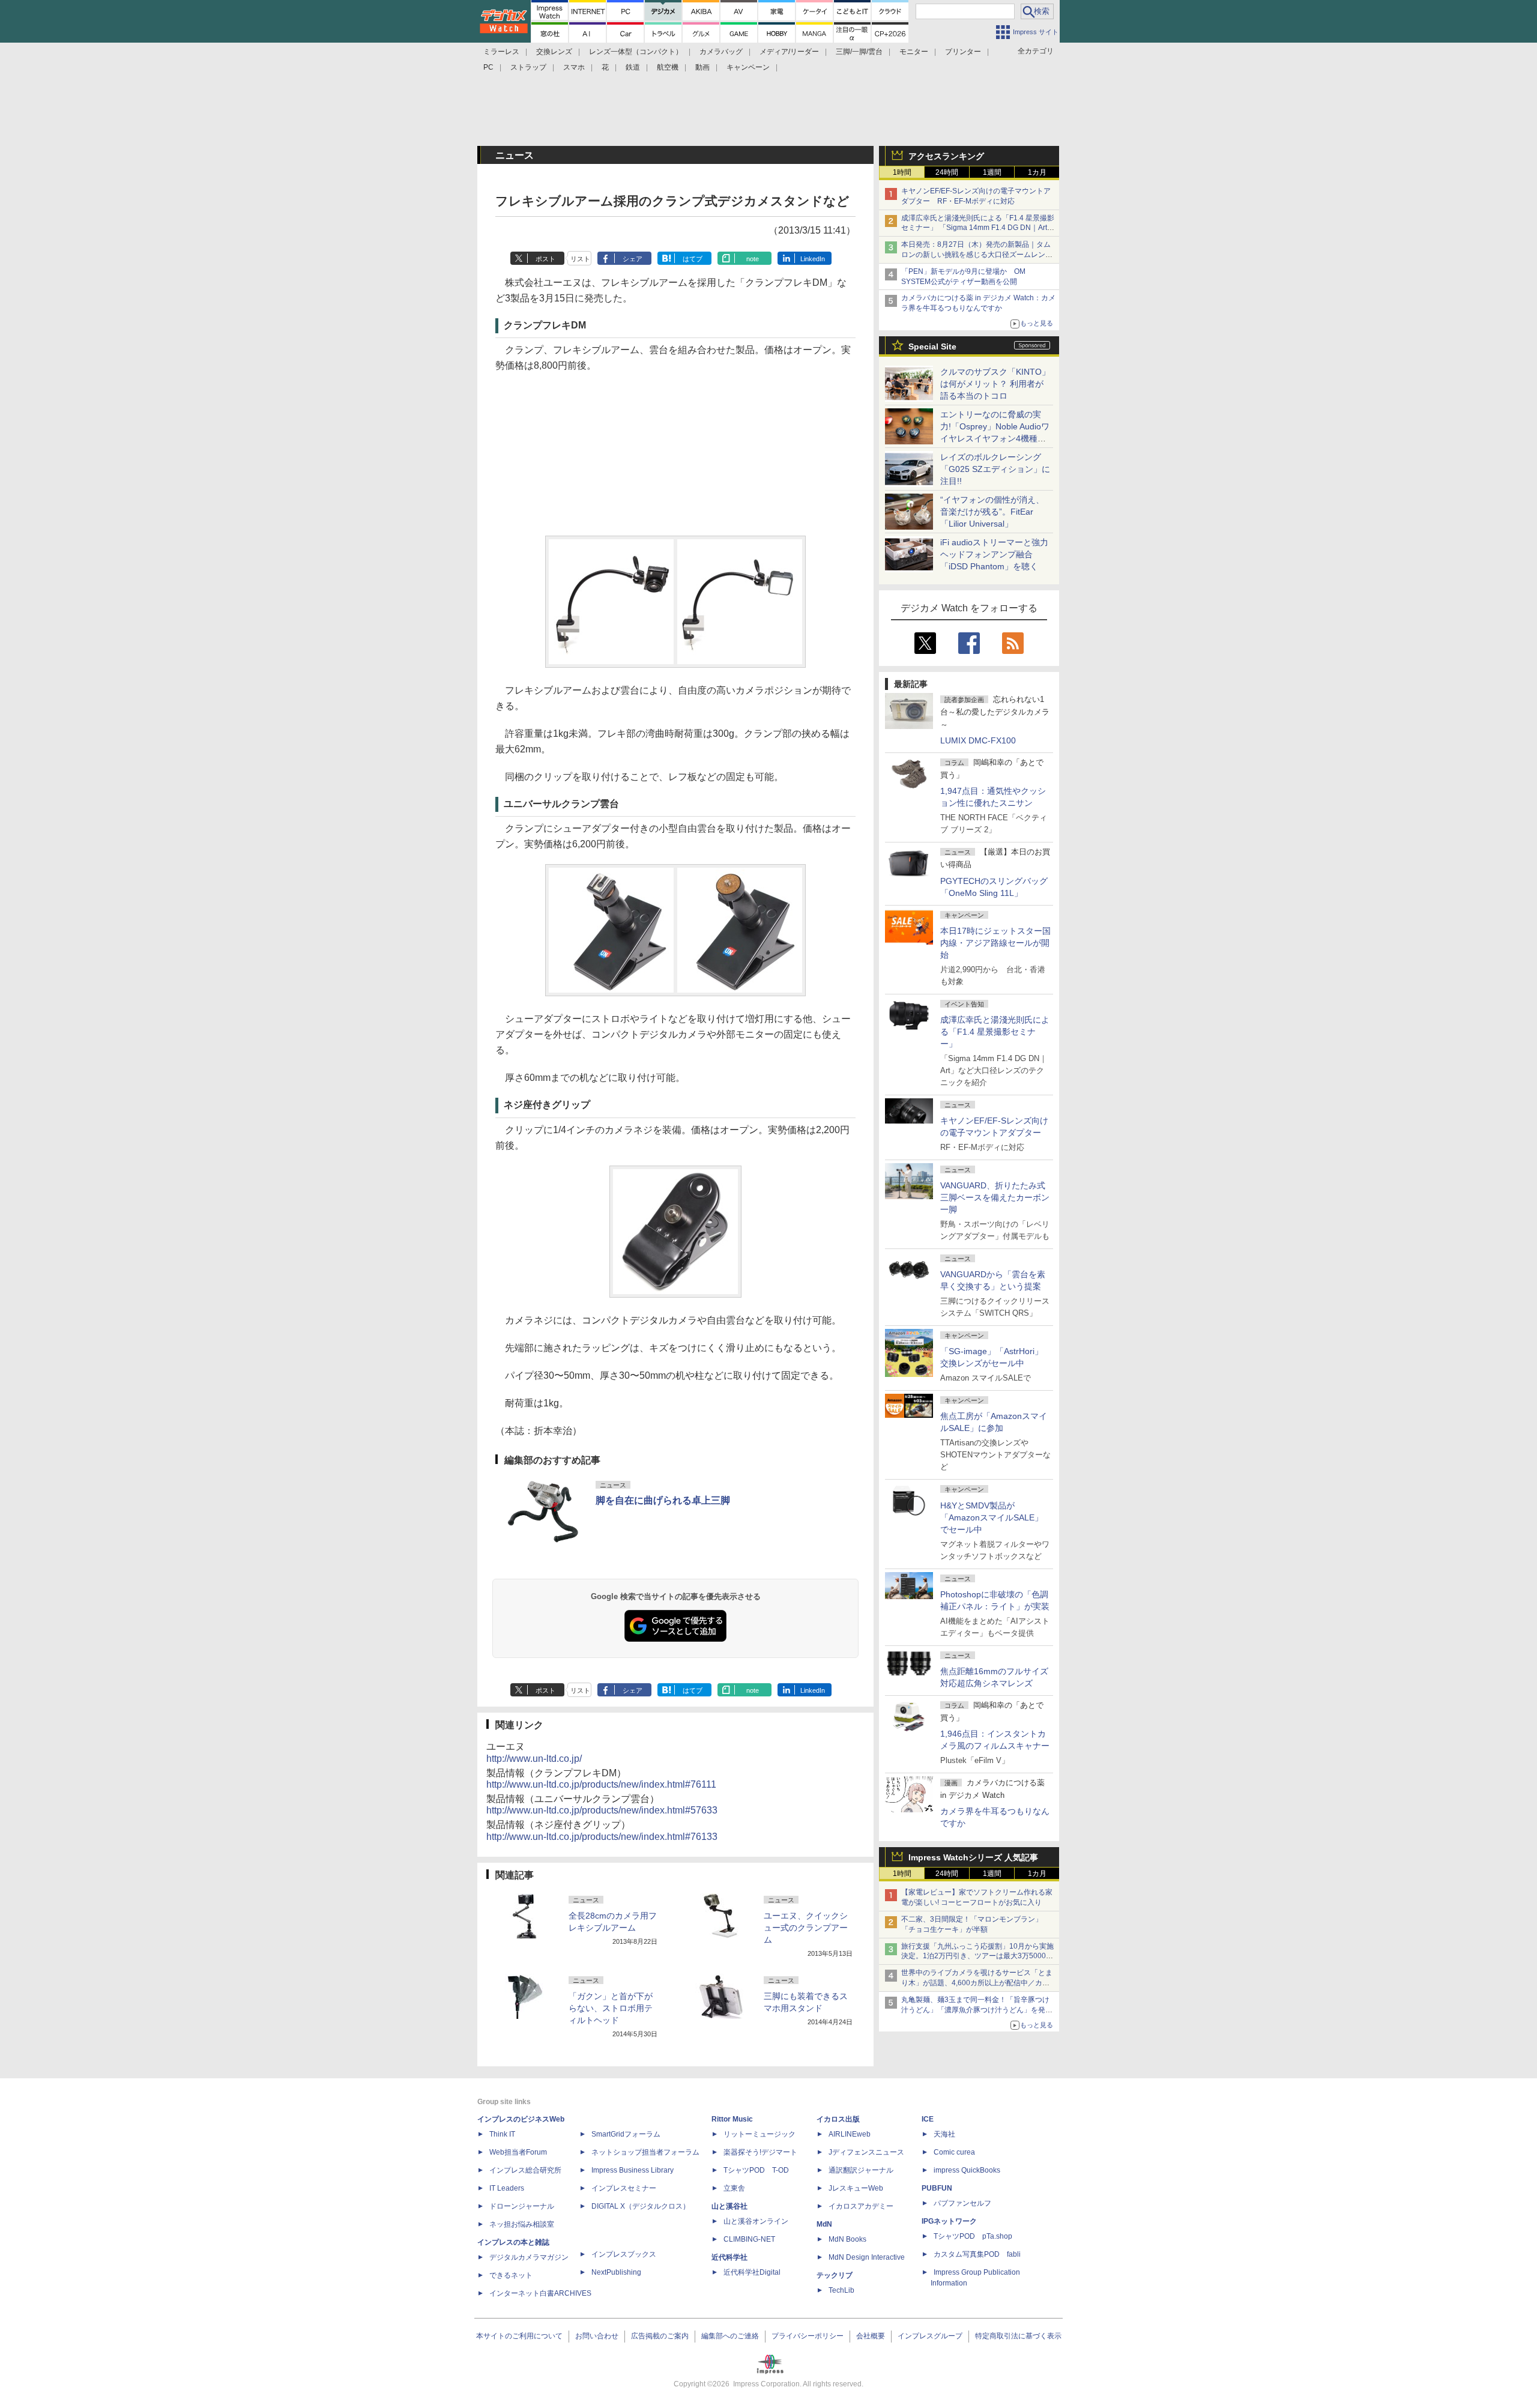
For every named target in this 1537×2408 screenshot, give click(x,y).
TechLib (841, 2290)
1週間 (992, 172)
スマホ (574, 67)
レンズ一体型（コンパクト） (636, 52)
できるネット (511, 2275)
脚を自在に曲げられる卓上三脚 (663, 1500)
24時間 (947, 172)
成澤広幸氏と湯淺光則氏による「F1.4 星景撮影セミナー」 (995, 1032)
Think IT (502, 2134)
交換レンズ (554, 52)
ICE (928, 2119)
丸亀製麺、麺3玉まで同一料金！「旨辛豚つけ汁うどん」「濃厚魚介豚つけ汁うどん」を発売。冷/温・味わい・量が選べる (975, 2010)
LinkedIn (813, 259)
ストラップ (528, 67)
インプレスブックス (624, 2254)
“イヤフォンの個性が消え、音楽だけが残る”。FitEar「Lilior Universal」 (992, 512)
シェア (633, 259)
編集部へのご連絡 (730, 2336)
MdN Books (847, 2239)
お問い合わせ (597, 2336)
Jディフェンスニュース (866, 2152)
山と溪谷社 (729, 2206)
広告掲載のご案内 (660, 2336)
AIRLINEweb (850, 2134)
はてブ (693, 259)
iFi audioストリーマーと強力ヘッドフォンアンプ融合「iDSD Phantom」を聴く (994, 554)
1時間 (902, 172)
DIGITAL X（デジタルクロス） (641, 2206)
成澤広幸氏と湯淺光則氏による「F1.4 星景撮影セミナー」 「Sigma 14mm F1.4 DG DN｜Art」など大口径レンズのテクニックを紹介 (978, 228)
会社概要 (871, 2336)
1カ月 (1037, 172)
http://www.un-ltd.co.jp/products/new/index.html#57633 (602, 1810)
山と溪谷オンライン (756, 2221)
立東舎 (734, 2188)
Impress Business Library (633, 2170)
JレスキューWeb (856, 2188)
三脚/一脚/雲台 (859, 52)
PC (488, 67)
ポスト (545, 259)
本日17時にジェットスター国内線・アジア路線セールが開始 (995, 943)
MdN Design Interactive (867, 2257)
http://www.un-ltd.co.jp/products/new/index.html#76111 (601, 1784)
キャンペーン (748, 67)
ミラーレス (501, 52)
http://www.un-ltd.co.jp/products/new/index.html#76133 (602, 1837)
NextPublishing (616, 2272)
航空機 (668, 67)
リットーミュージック (759, 2134)
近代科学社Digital (752, 2272)
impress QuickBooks (967, 2170)
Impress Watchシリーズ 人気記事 (973, 1857)
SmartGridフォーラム (626, 2134)
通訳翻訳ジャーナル (861, 2170)
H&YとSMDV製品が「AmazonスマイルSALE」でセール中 (992, 1517)
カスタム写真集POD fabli (977, 2254)
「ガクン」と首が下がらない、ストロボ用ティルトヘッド (611, 2008)
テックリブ (835, 2275)
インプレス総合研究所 (525, 2170)
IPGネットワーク (949, 2221)
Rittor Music (732, 2119)
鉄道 (633, 67)
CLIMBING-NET (749, 2239)
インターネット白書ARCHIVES (540, 2293)
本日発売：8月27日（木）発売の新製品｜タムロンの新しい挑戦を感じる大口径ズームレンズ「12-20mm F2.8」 (977, 255)
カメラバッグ (721, 52)
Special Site (932, 346)
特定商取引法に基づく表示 (1018, 2336)
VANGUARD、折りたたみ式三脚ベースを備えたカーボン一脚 (995, 1197)
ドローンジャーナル (522, 2206)
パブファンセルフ (962, 2203)
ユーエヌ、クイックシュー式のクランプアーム (806, 1928)
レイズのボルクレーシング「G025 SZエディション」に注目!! (995, 469)
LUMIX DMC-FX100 (978, 740)
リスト (580, 259)
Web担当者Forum (518, 2152)
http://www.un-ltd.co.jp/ (534, 1759)
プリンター (963, 52)
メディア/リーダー (789, 52)
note (753, 259)
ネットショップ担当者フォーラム (645, 2152)
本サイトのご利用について (519, 2336)
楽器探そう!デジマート (760, 2152)
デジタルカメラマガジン (529, 2257)
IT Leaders (507, 2188)
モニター (914, 52)
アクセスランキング (946, 156)
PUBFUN (937, 2188)
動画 (702, 67)
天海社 (944, 2134)
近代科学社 (729, 2257)
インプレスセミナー (624, 2188)
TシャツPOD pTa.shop (973, 2236)
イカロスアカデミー (861, 2206)
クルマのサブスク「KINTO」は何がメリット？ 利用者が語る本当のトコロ (995, 384)
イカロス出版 (838, 2119)
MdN (824, 2224)
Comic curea (954, 2152)
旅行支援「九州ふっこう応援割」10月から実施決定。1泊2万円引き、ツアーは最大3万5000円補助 (977, 1956)
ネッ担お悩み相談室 (522, 2224)
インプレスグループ (930, 2336)
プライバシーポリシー (808, 2336)
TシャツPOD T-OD (756, 2170)
